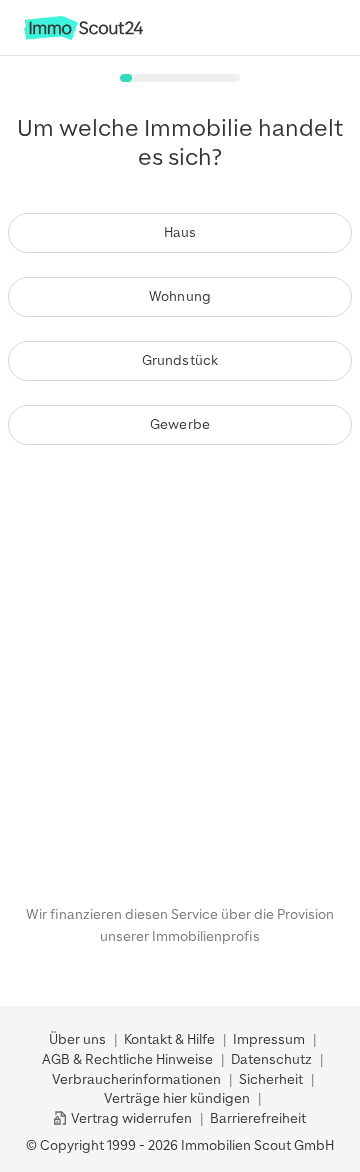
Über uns (77, 1039)
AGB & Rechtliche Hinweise (127, 1059)
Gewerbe (180, 424)
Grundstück (180, 360)
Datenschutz (271, 1059)
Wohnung (180, 296)
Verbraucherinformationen (136, 1079)
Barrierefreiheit (258, 1118)
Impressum (269, 1039)
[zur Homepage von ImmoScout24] (83, 35)
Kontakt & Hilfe (169, 1039)
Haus (180, 232)
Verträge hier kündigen (177, 1098)
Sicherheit (271, 1079)
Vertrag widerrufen (130, 1118)
